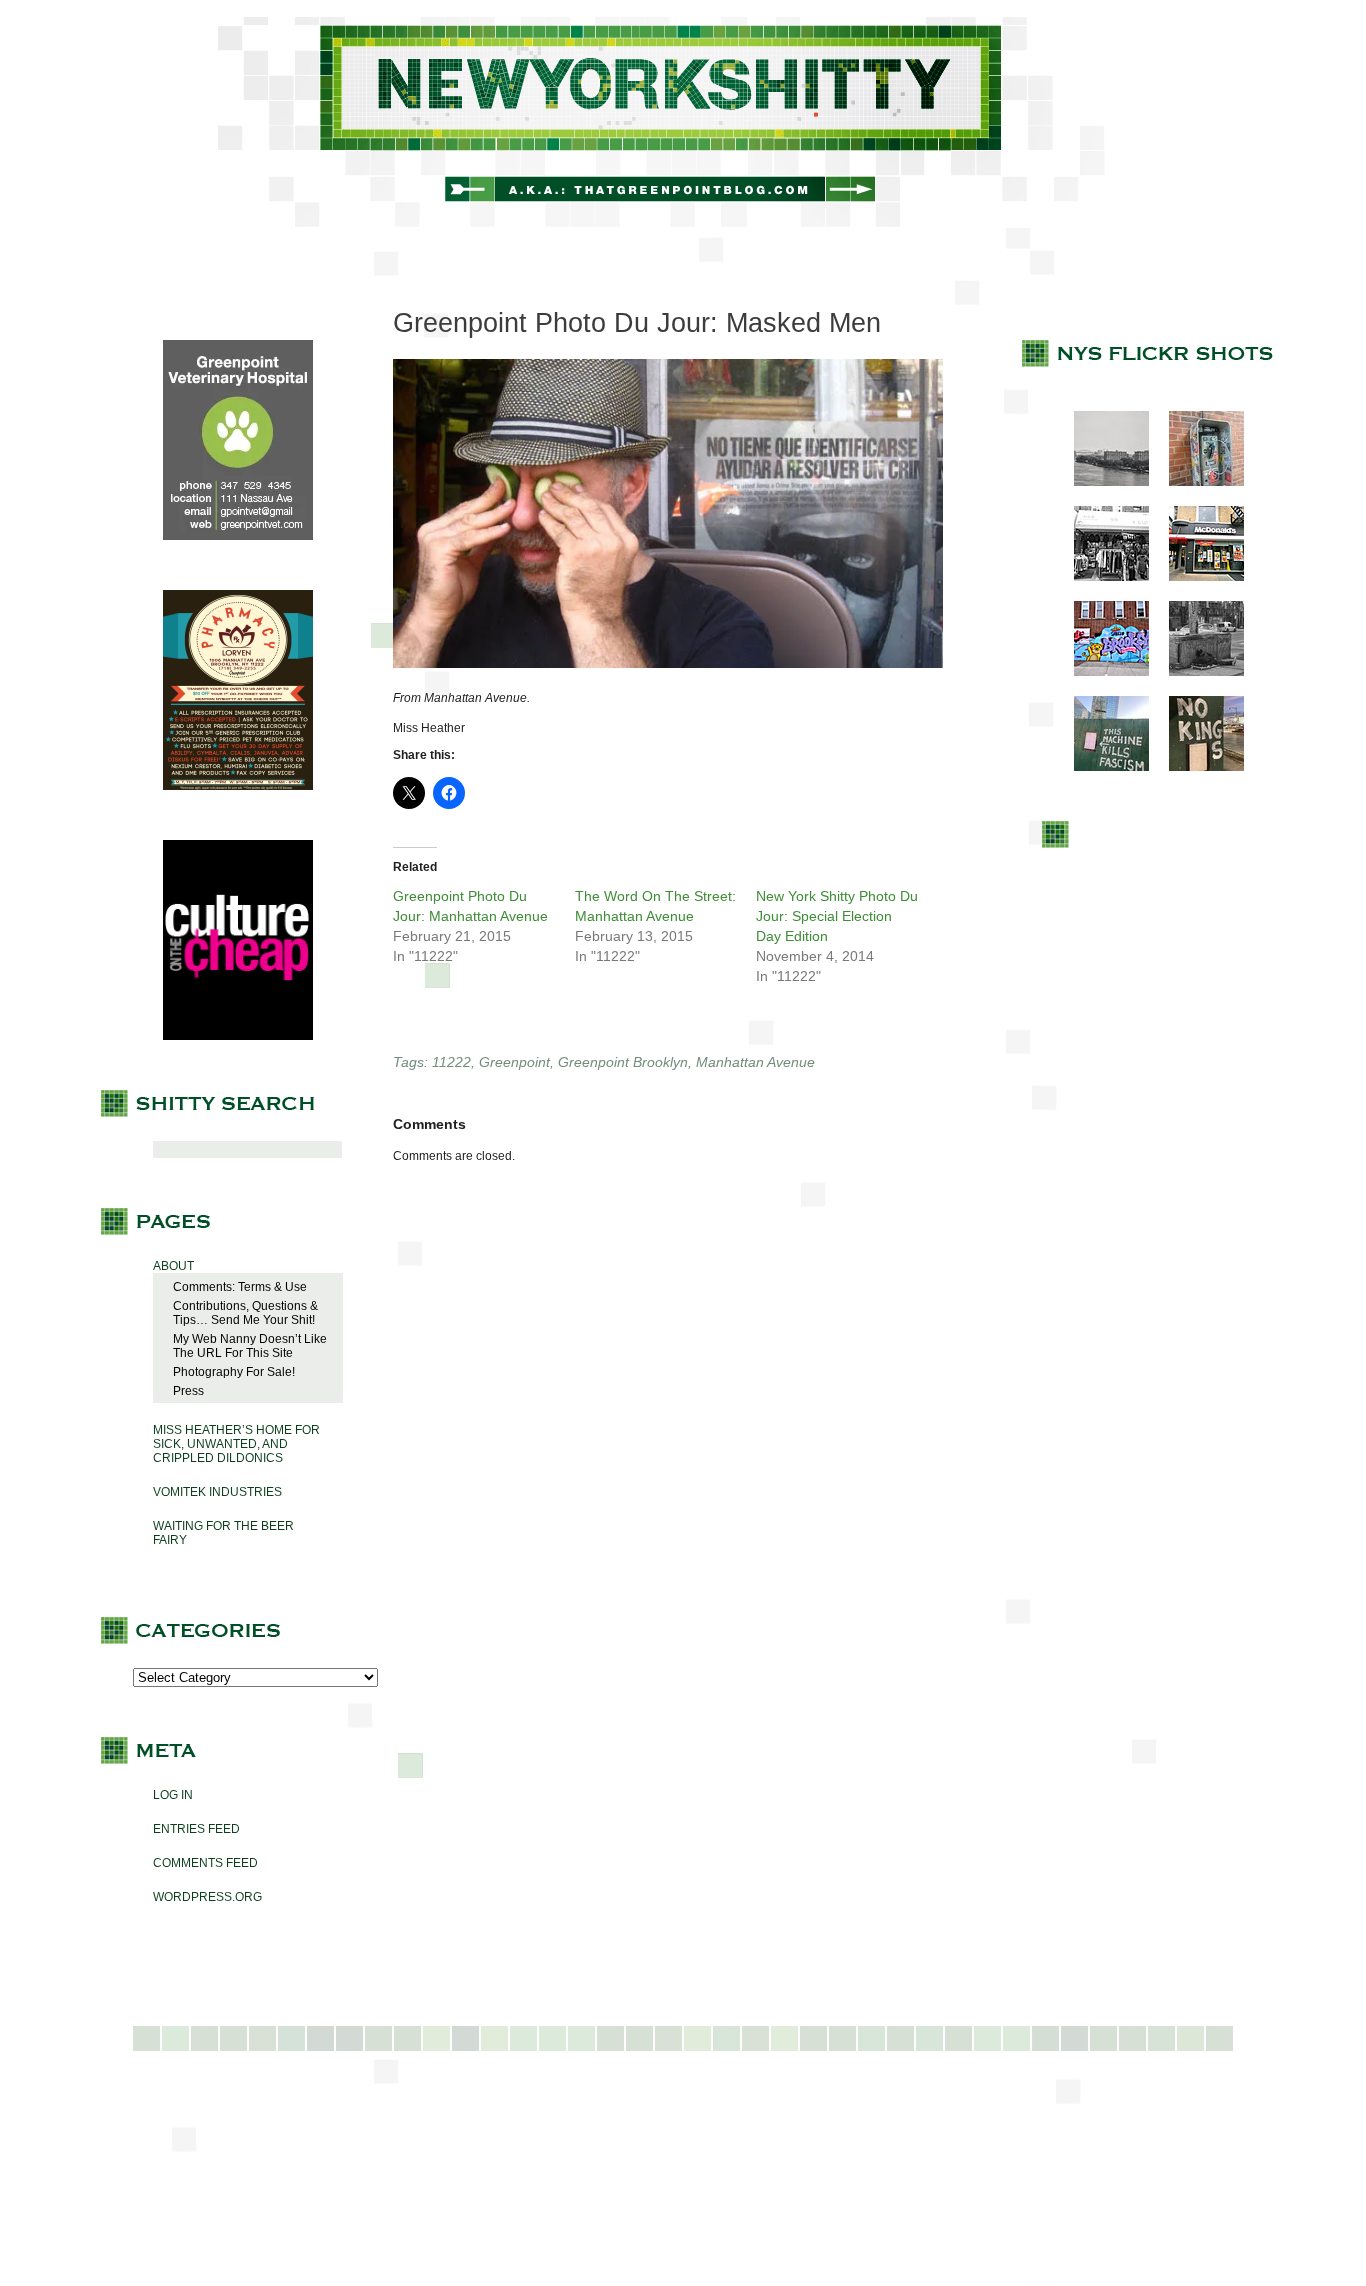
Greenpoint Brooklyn (623, 1062)
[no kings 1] (1196, 767)
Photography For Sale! (234, 1372)
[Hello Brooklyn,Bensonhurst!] (1101, 672)
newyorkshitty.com (683, 122)
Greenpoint (514, 1062)
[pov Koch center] (1101, 482)
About (173, 1266)
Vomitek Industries (217, 1492)
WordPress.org (207, 1897)
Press (188, 1391)
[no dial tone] (1196, 482)
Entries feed (196, 1829)
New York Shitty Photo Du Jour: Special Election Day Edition (837, 916)
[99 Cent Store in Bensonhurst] (1101, 577)
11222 (451, 1062)
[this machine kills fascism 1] (1101, 767)
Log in (173, 1795)
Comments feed (205, 1863)
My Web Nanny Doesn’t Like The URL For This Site (250, 1346)
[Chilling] (1196, 672)
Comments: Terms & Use (240, 1287)
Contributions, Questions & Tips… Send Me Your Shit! (245, 1313)
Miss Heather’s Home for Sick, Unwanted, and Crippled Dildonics (236, 1444)
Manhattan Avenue (755, 1062)
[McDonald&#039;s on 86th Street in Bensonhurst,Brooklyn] (1196, 577)
